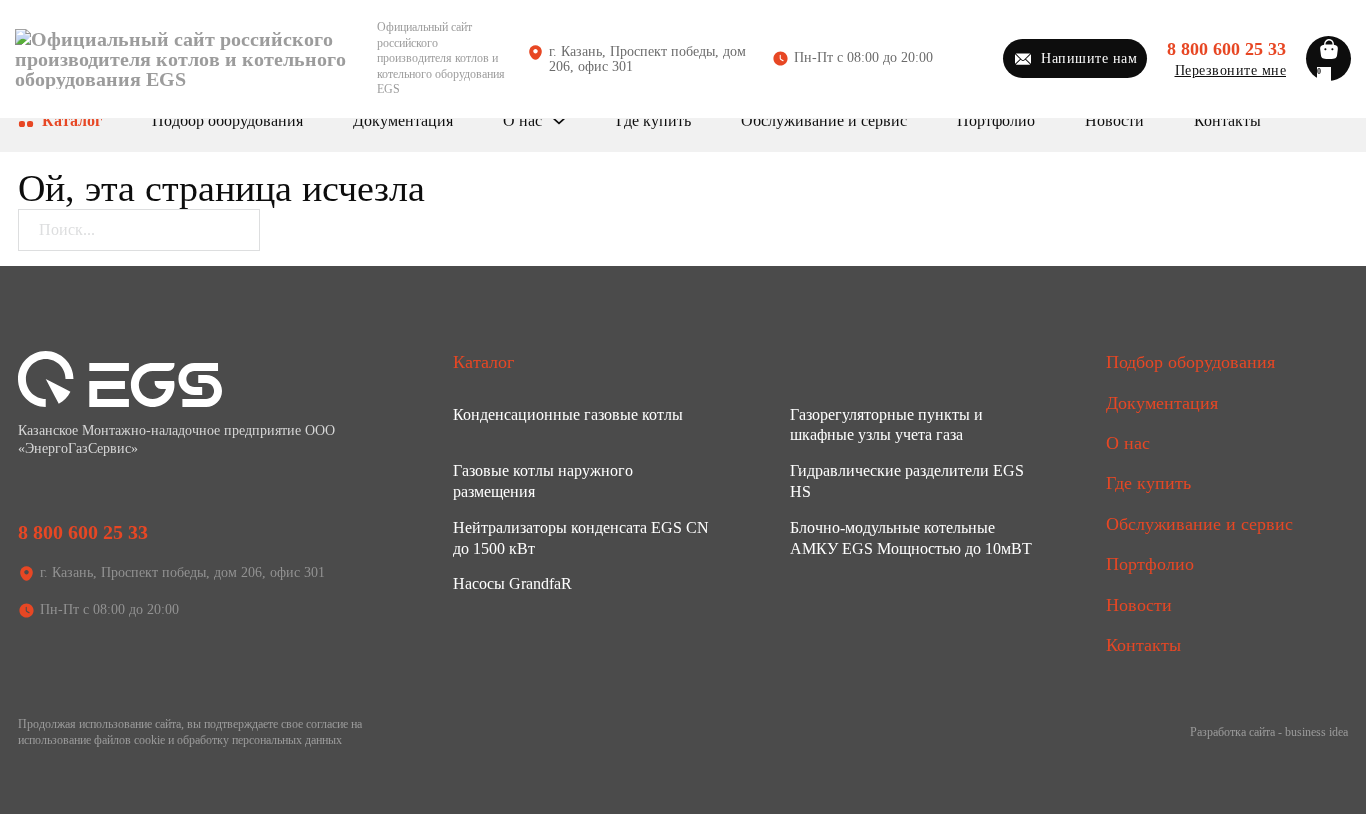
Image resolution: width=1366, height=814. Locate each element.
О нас (522, 120)
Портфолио (996, 120)
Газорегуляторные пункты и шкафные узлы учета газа (886, 425)
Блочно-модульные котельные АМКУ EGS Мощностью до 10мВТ (911, 538)
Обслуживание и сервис (824, 120)
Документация (403, 120)
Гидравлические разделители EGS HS (907, 481)
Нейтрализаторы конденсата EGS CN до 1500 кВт (581, 538)
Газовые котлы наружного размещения (543, 481)
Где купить (653, 120)
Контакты (1227, 120)
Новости (1114, 120)
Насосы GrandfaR (512, 583)
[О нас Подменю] (559, 121)
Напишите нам (1089, 58)
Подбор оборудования (227, 120)
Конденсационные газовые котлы (568, 414)
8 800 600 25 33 (1226, 49)
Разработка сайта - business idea (1269, 732)
